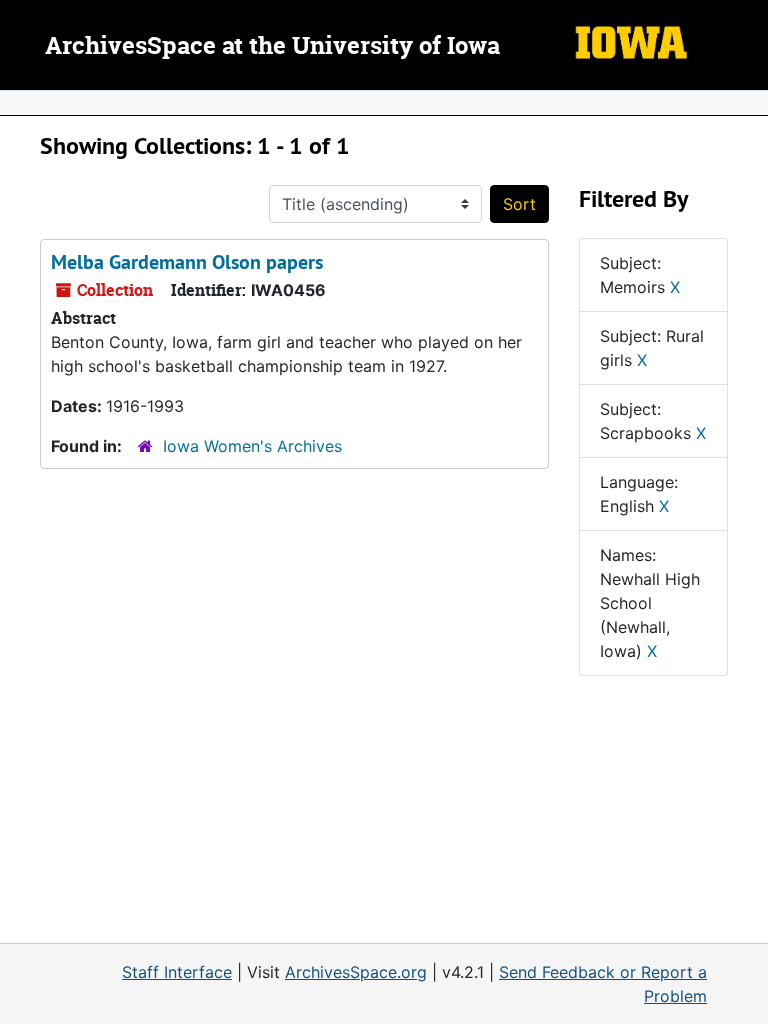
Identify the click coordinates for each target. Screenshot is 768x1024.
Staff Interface (177, 972)
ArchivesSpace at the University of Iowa (272, 47)
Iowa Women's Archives (252, 446)
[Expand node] (748, 103)
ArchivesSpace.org (356, 972)
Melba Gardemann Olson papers (187, 262)
